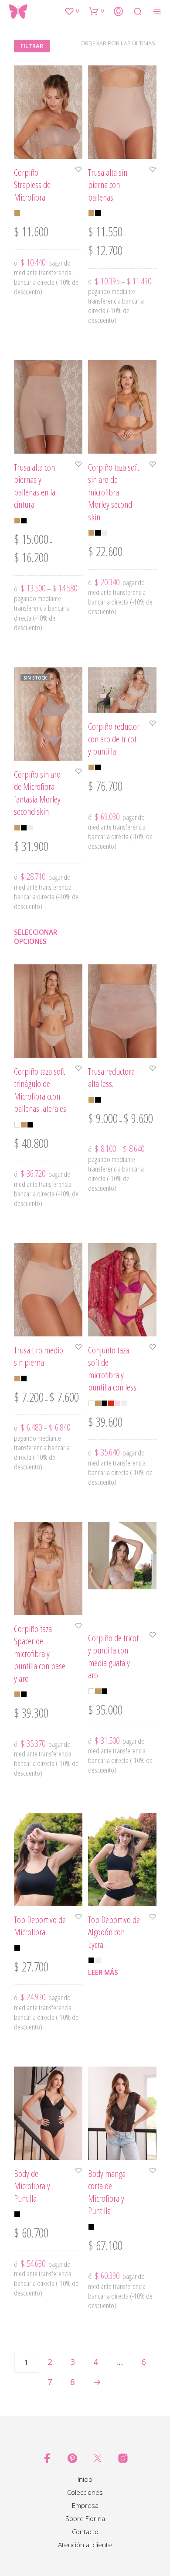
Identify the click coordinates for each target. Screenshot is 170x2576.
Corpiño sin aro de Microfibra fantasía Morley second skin (37, 793)
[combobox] (109, 43)
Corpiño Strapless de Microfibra (32, 185)
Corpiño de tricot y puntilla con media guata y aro (113, 1656)
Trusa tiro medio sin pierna (39, 1356)
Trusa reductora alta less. (111, 1077)
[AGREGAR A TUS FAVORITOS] (78, 170)
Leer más (103, 1973)
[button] (71, 11)
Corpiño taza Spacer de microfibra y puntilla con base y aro (40, 1653)
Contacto (85, 2532)
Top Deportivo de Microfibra (40, 1926)
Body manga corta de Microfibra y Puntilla (107, 2192)
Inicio (85, 2479)
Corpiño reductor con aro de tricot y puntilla (114, 739)
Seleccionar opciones (36, 937)
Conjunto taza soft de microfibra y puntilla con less (112, 1368)
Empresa (85, 2505)
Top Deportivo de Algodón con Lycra (114, 1932)
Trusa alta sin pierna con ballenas (108, 185)
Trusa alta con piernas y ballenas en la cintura (35, 485)
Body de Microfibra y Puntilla (32, 2186)
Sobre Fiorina (85, 2518)
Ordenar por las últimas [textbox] (118, 43)
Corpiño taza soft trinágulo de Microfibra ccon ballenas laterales (40, 1090)
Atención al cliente (85, 2545)
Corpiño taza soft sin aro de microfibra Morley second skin (114, 492)
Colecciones (85, 2492)
